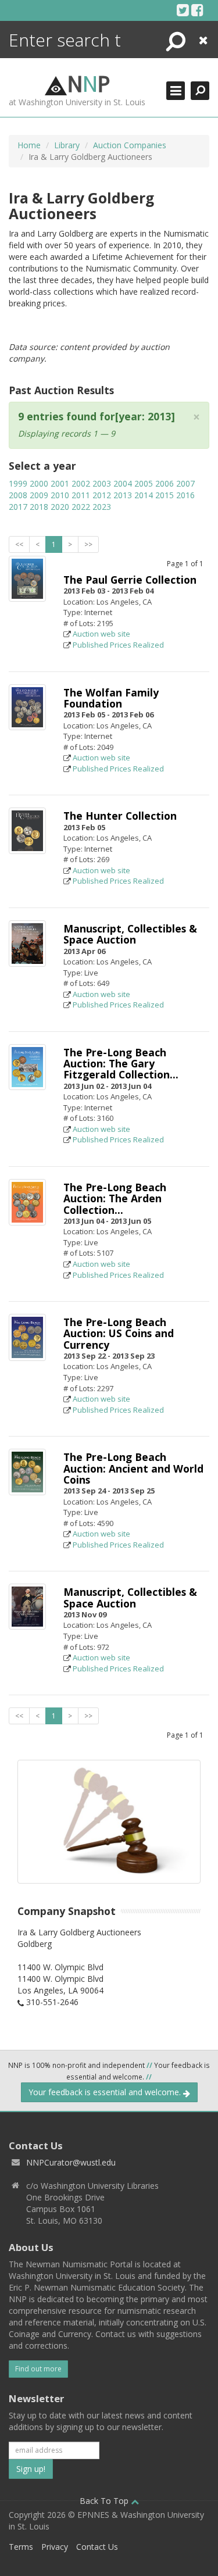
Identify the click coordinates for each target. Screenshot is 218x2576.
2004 (123, 483)
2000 (39, 483)
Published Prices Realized (118, 645)
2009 (39, 495)
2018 (39, 507)
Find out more (38, 2369)
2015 (165, 495)
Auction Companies (130, 145)
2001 (60, 483)
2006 (165, 483)
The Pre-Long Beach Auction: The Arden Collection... (115, 1198)
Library (67, 145)
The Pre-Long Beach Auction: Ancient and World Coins (133, 1468)
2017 (18, 507)
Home (29, 145)
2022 (81, 507)
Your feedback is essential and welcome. (106, 2092)
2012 (102, 495)
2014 (144, 495)
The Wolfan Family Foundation (111, 698)
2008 (18, 495)
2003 (102, 483)
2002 (81, 483)
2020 (60, 507)
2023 (102, 507)
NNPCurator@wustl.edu (71, 2162)
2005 (144, 483)
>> (88, 544)
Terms (21, 2547)
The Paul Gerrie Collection (130, 580)
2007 (185, 483)
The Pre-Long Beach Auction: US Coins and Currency (119, 1333)
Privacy (55, 2547)
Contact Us (97, 2547)
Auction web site (101, 634)
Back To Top (105, 2501)
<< (19, 544)
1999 (18, 483)
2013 (123, 495)
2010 (60, 495)
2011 (81, 495)
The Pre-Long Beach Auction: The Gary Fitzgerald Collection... (121, 1064)
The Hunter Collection (120, 816)
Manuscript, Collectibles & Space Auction (130, 934)
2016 (185, 495)
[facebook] (197, 10)
